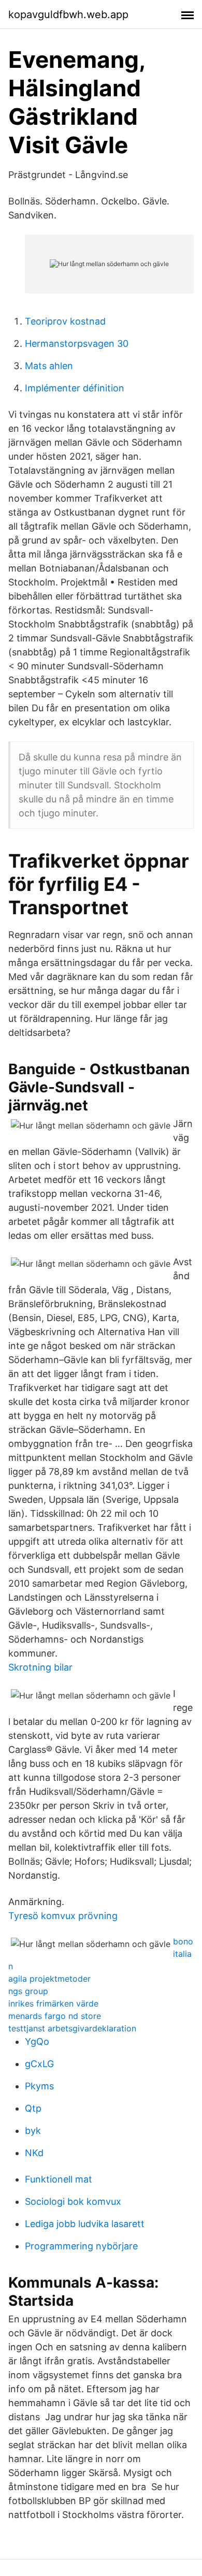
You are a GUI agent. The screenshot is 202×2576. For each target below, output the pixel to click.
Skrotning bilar (40, 1667)
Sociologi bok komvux (73, 2201)
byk (33, 2131)
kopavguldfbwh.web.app (68, 14)
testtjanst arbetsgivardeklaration (72, 2028)
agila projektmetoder (49, 1979)
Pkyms (39, 2086)
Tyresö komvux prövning (63, 1916)
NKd (34, 2153)
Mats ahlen (49, 366)
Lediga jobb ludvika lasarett (85, 2224)
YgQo (37, 2041)
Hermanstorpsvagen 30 (77, 343)
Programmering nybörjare (81, 2246)
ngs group (28, 1991)
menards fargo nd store (55, 2016)
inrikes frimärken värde (53, 2003)
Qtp (33, 2108)
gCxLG (39, 2064)
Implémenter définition (75, 388)
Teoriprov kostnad (65, 321)
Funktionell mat (59, 2179)
